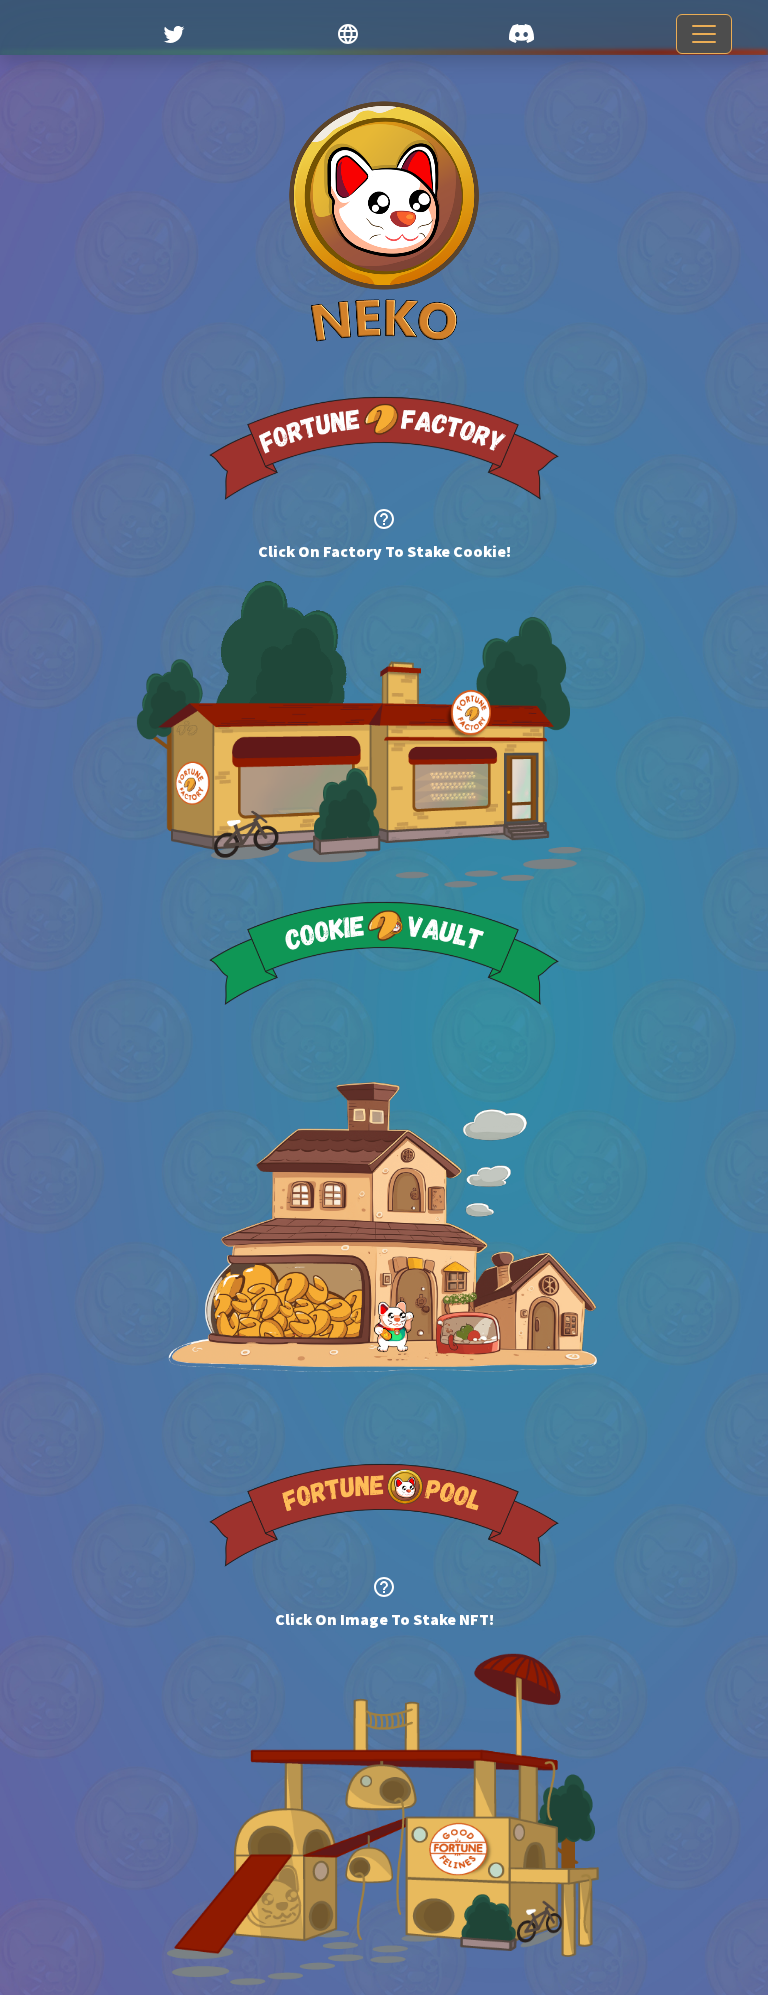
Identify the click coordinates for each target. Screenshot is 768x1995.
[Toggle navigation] (704, 34)
